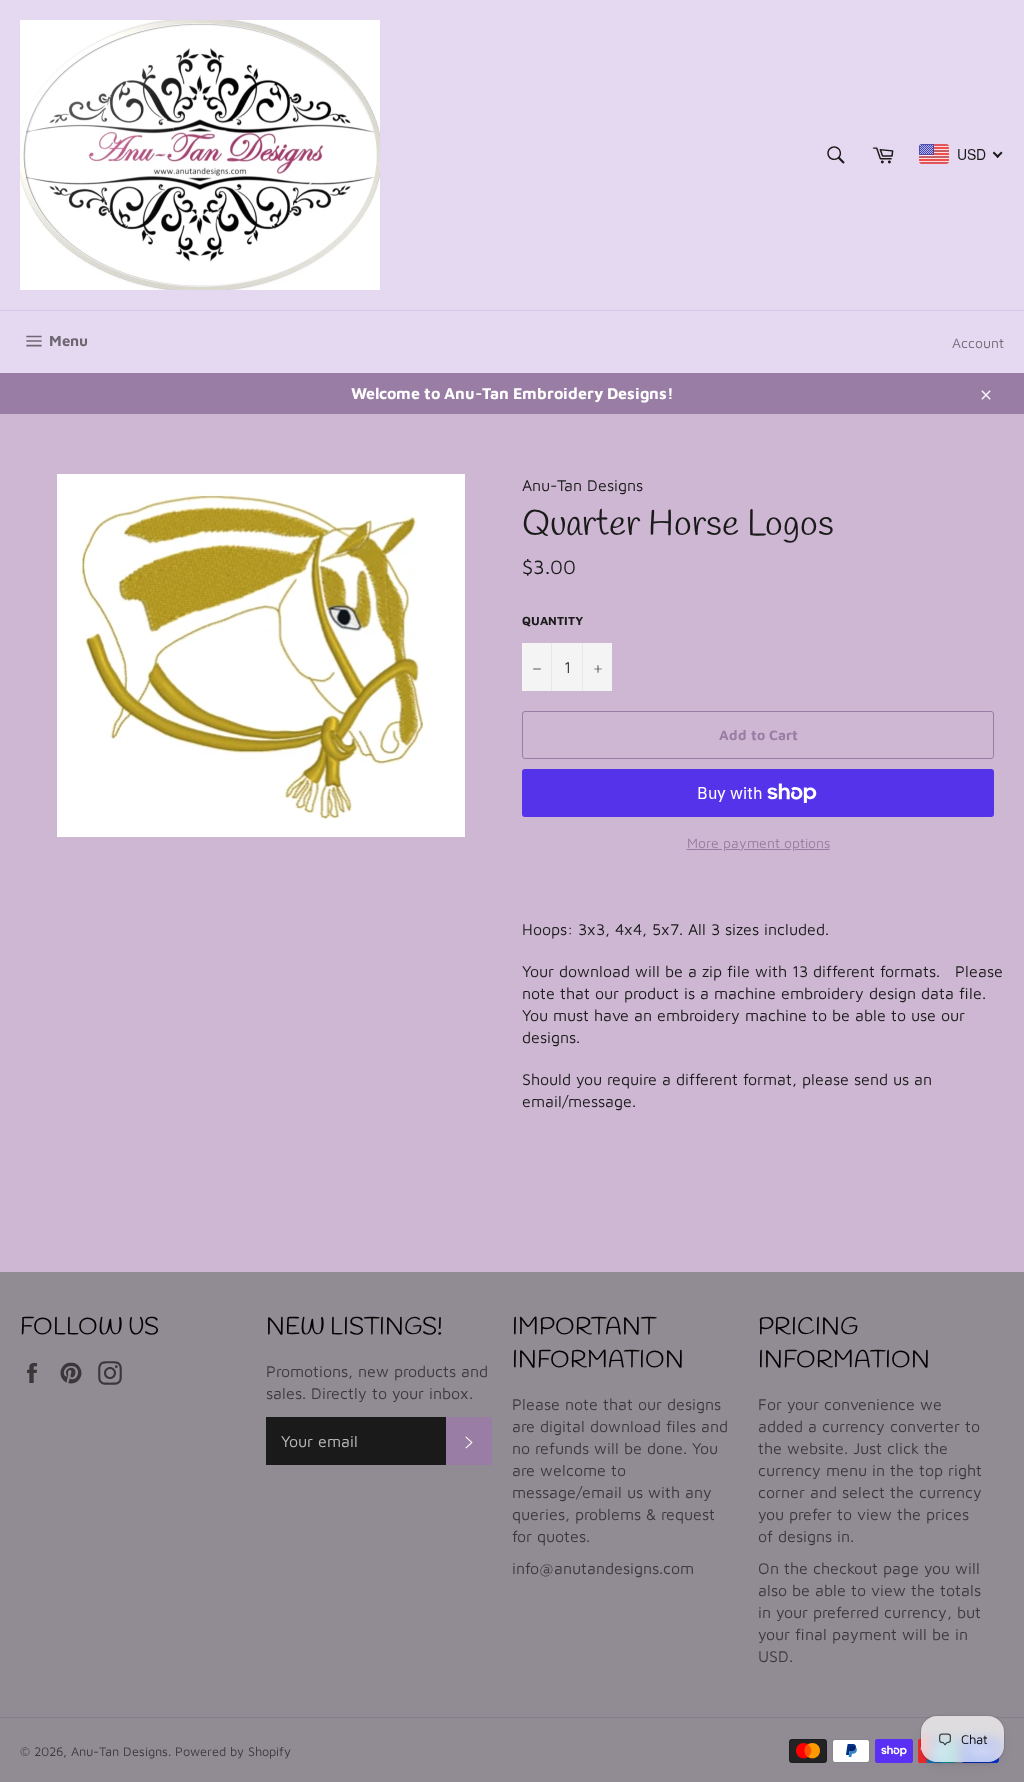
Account (978, 342)
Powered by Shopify (233, 1751)
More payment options (758, 842)
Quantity (552, 620)
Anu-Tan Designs (119, 1751)
